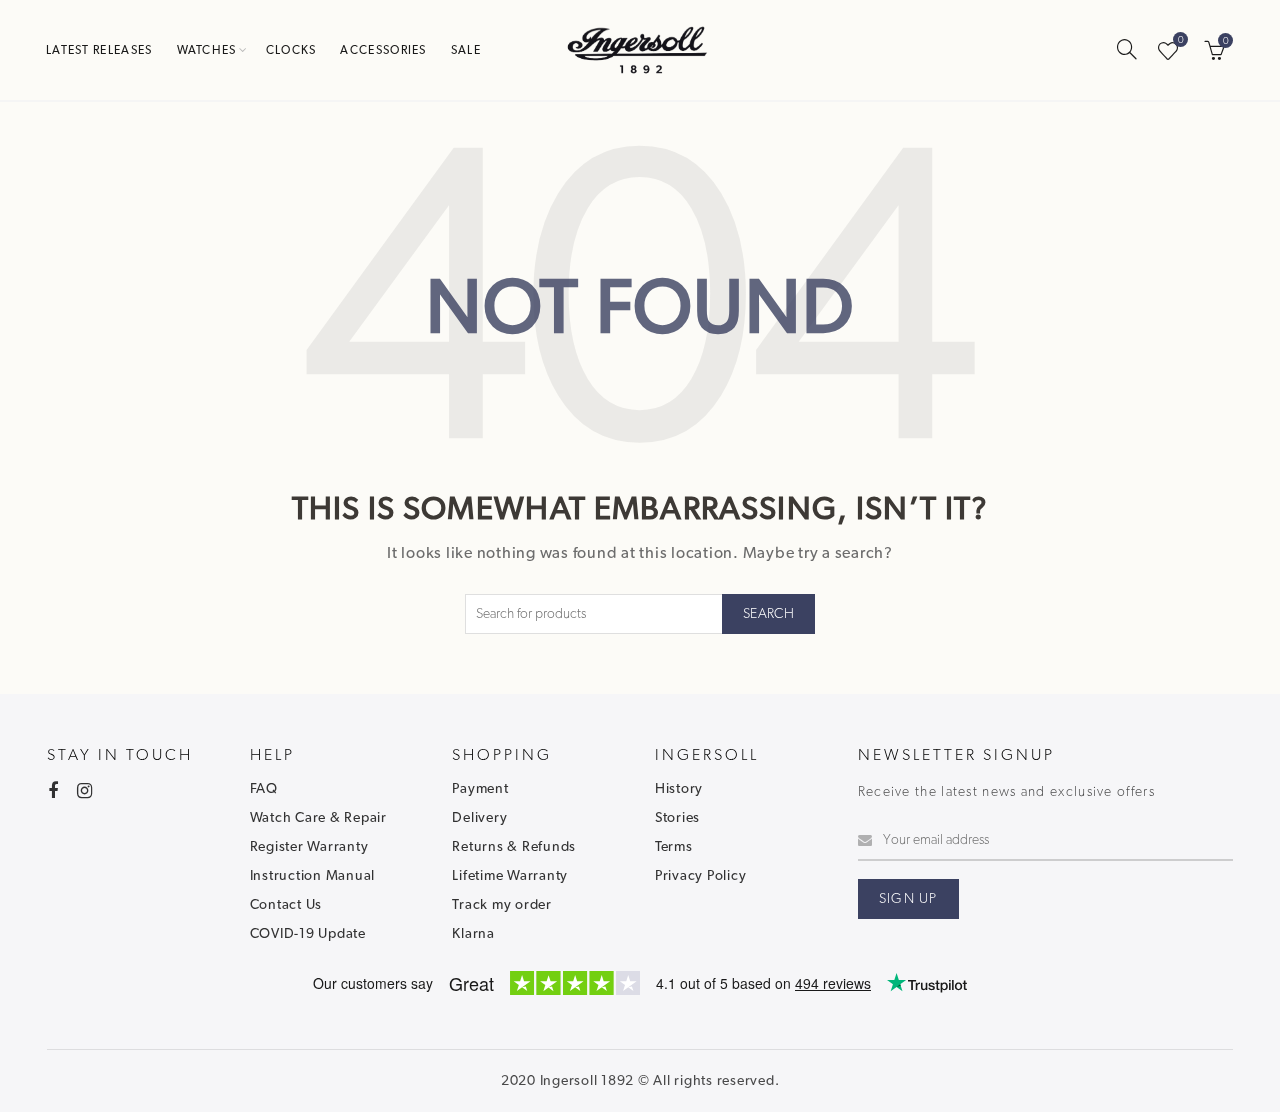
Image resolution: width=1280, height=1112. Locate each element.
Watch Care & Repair (318, 818)
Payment (480, 789)
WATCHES (207, 50)
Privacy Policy (701, 876)
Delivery (479, 818)
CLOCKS (291, 50)
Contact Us (286, 905)
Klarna (473, 934)
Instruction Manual (313, 876)
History (679, 789)
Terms (674, 847)
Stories (677, 818)
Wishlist (1180, 40)
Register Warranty (309, 847)
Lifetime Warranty (510, 876)
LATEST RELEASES (99, 50)
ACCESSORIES (383, 50)
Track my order (502, 905)
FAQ (264, 789)
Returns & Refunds (514, 847)
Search (768, 614)
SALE (466, 50)
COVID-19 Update (308, 934)
